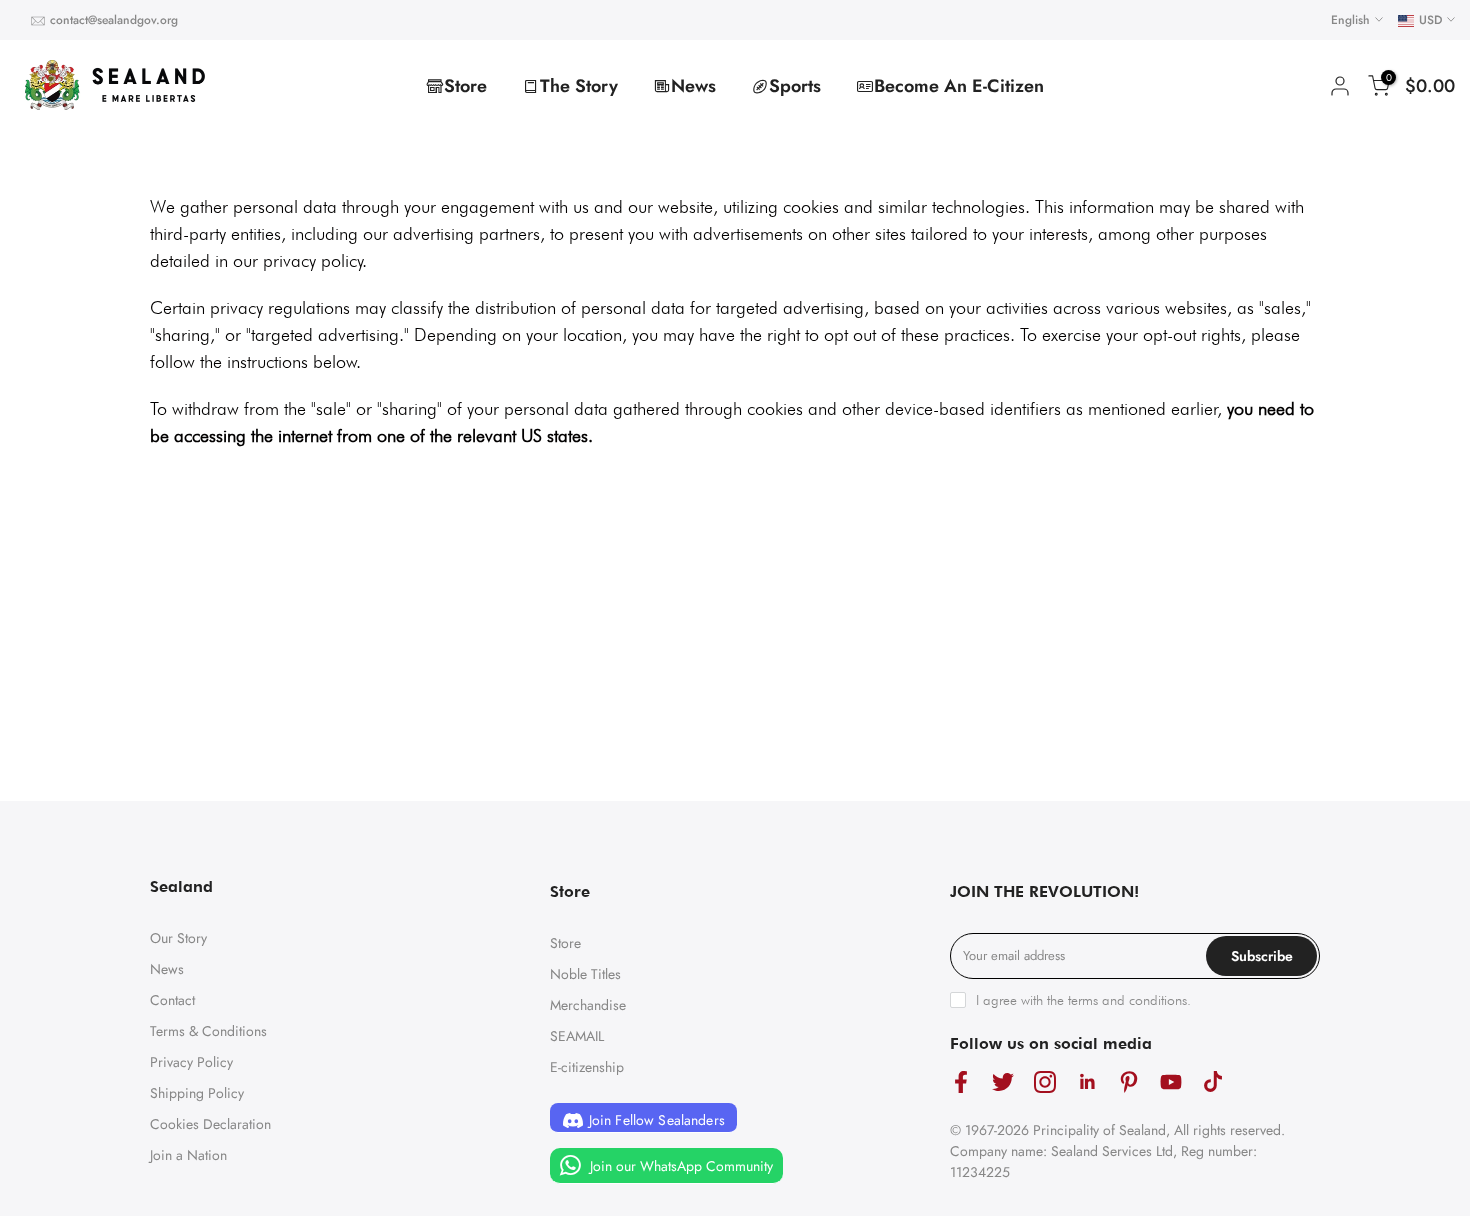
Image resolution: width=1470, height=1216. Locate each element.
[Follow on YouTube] (1171, 1082)
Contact (172, 1000)
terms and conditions (1127, 1000)
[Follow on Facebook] (961, 1082)
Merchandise (588, 1005)
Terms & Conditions (208, 1031)
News (693, 86)
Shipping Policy (197, 1093)
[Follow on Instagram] (1045, 1082)
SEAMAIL (577, 1036)
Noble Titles (585, 974)
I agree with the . (1083, 1000)
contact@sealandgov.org (114, 20)
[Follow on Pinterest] (1129, 1082)
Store (465, 86)
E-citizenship (587, 1067)
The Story (579, 86)
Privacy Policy (191, 1062)
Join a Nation (188, 1155)
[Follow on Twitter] (1003, 1082)
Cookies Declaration (210, 1124)
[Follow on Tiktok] (1213, 1082)
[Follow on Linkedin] (1087, 1082)
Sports (795, 86)
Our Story (178, 938)
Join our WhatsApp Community (679, 1166)
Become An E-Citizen (959, 86)
